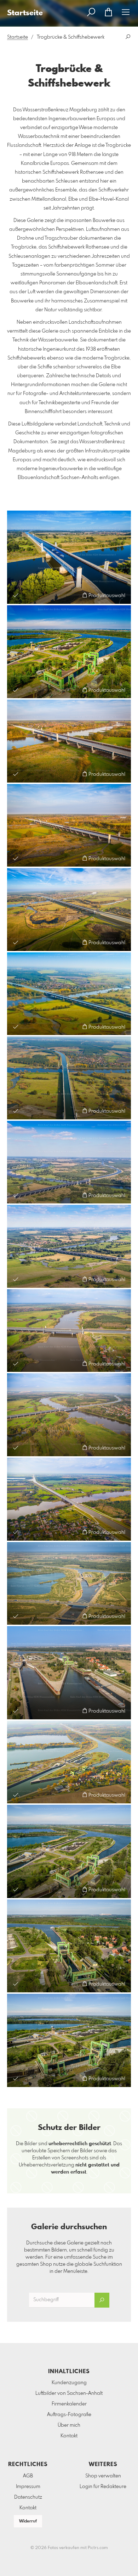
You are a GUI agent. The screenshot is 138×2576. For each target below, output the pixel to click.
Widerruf (28, 2521)
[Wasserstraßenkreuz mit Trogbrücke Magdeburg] (69, 557)
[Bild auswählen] (16, 595)
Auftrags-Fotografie (69, 2415)
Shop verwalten (103, 2476)
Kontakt (69, 2436)
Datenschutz (28, 2497)
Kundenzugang (69, 2383)
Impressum (28, 2487)
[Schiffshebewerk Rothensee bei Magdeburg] (69, 652)
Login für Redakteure (103, 2487)
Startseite (18, 37)
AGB (28, 2476)
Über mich (69, 2425)
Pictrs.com (98, 2548)
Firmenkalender (69, 2404)
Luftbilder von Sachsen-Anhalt (69, 2393)
